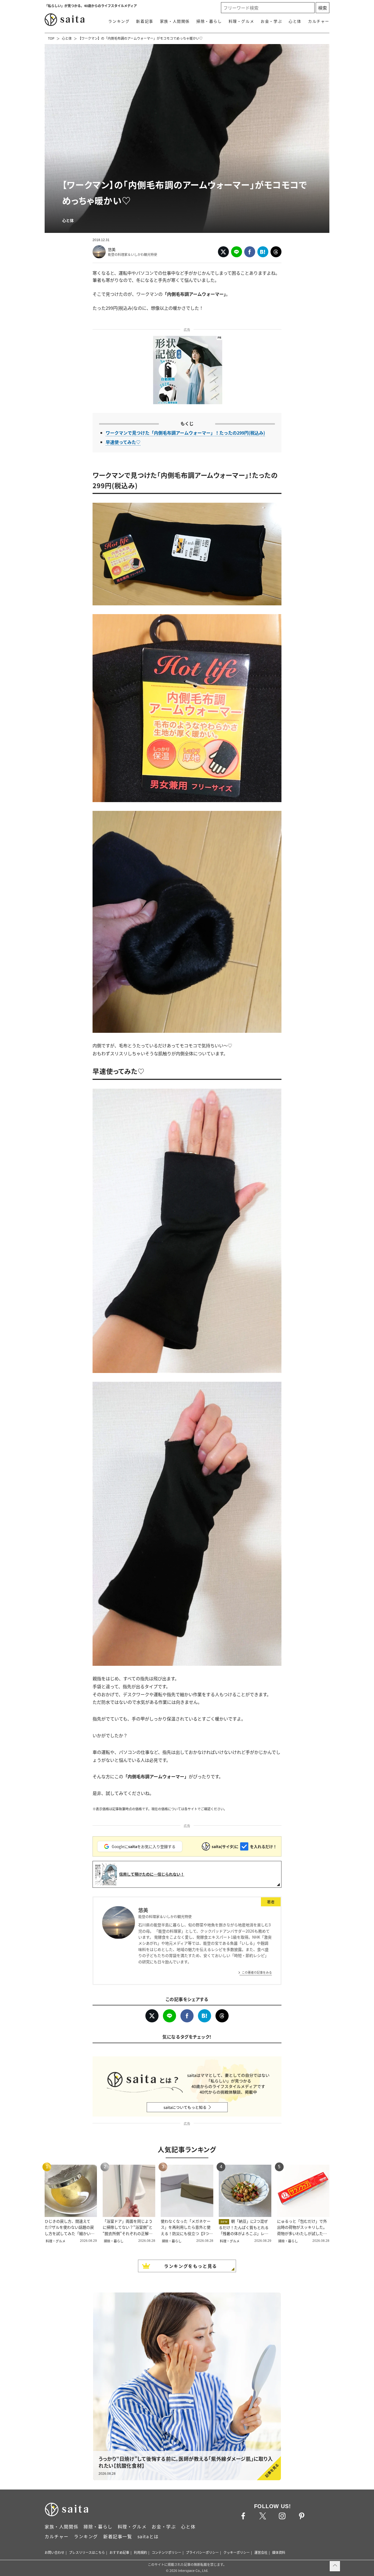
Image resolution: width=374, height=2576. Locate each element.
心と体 (295, 21)
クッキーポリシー (237, 2552)
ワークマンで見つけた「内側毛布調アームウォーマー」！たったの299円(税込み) (185, 433)
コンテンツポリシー (166, 2552)
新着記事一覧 (118, 2536)
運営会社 (261, 2552)
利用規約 (140, 2552)
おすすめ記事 (119, 2552)
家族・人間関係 (175, 21)
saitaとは (148, 2536)
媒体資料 (279, 2552)
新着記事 (145, 21)
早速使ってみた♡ (123, 442)
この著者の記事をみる (257, 1972)
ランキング (119, 21)
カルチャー (319, 21)
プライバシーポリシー (202, 2552)
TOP (51, 38)
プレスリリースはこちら (87, 2552)
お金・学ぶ (271, 21)
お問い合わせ (54, 2552)
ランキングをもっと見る (191, 2266)
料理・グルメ (241, 21)
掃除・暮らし (209, 21)
